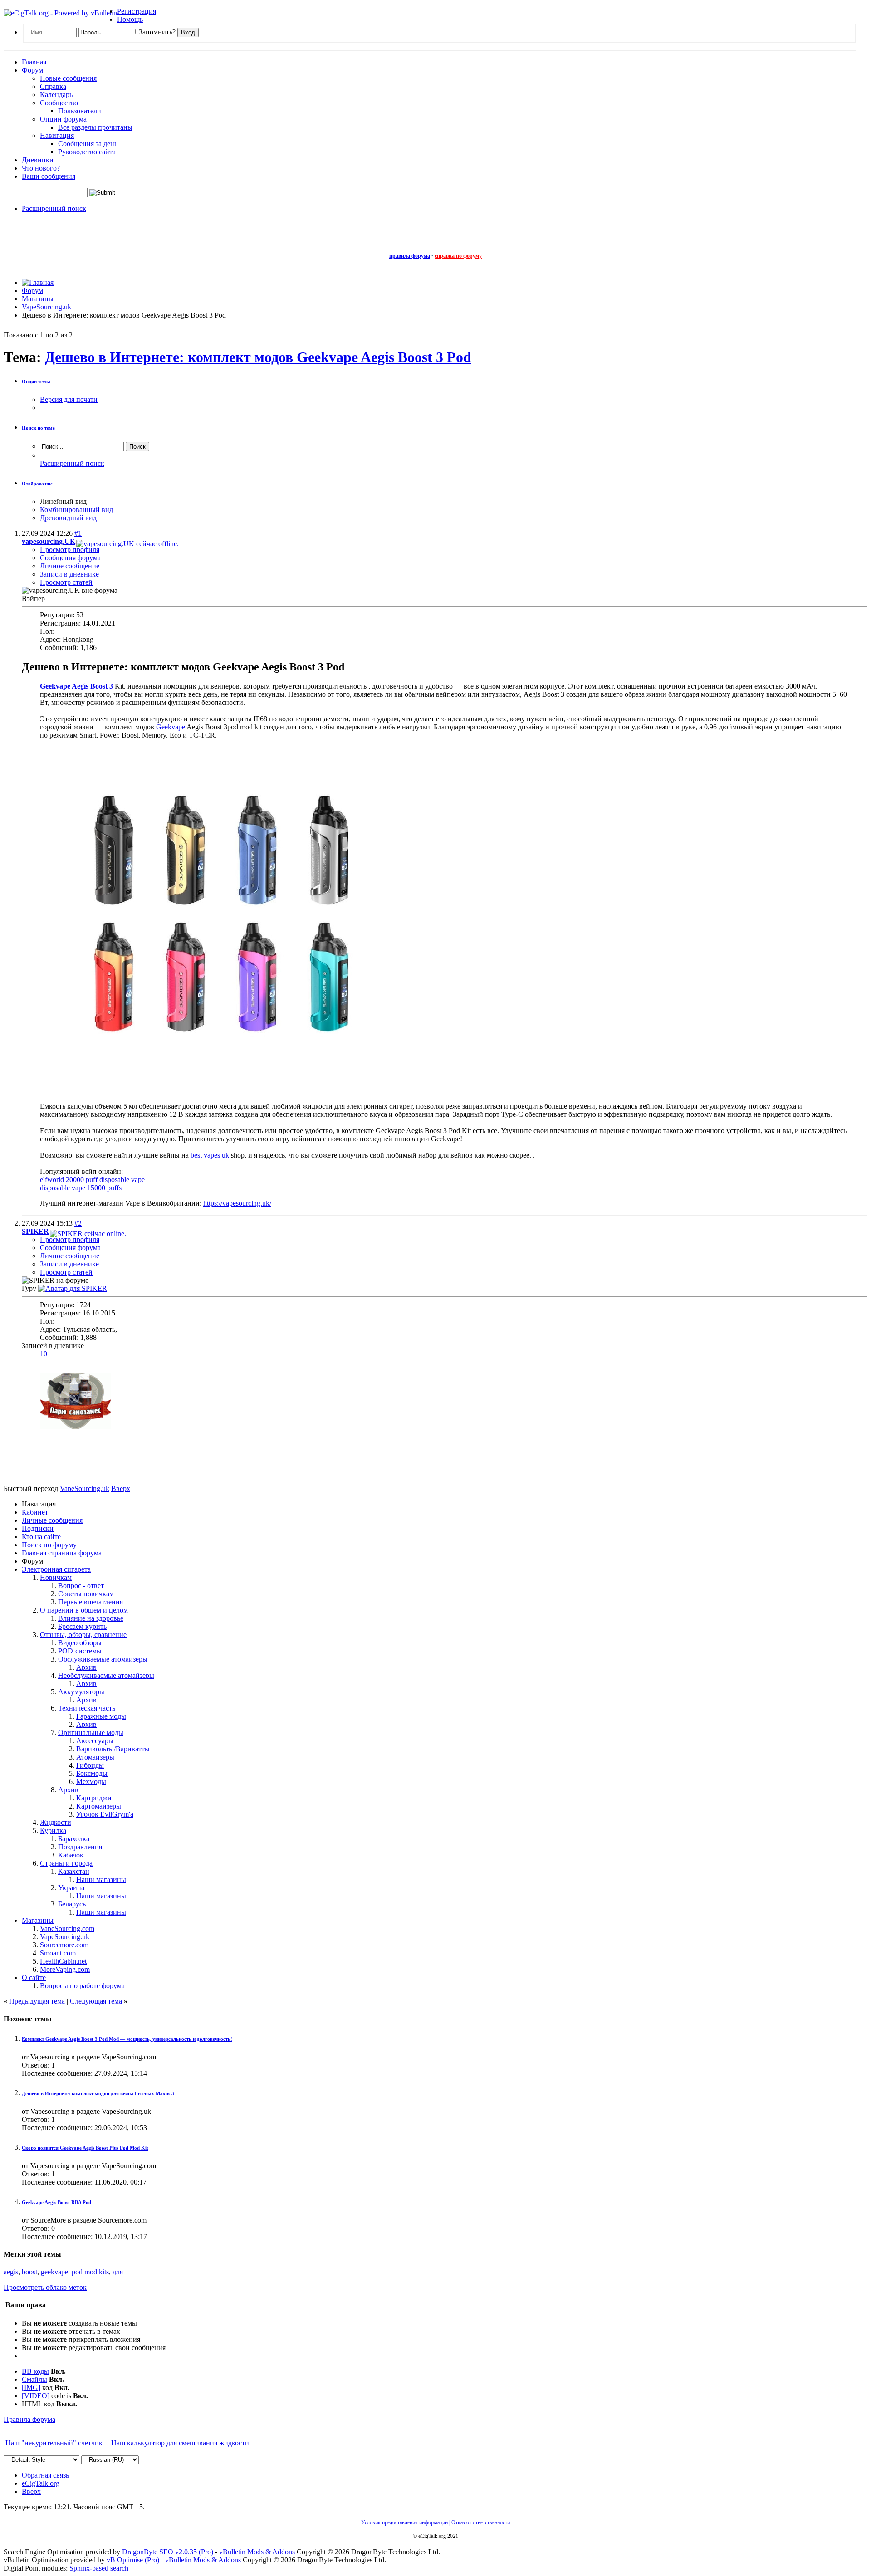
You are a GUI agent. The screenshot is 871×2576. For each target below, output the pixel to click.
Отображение (37, 484)
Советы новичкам (86, 1594)
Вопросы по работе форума (82, 1986)
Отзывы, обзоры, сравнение (83, 1635)
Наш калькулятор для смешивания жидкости (180, 2443)
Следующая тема (96, 2001)
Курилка (53, 1831)
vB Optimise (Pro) (133, 2560)
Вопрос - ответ (81, 1586)
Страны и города (66, 1863)
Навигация (57, 135)
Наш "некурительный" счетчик (53, 2443)
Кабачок (71, 1855)
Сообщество (59, 103)
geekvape (54, 2272)
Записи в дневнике (69, 574)
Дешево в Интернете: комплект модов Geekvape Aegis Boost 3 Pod (258, 357)
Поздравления (80, 1847)
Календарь (56, 95)
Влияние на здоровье (91, 1618)
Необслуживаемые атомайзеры (106, 1675)
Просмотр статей (66, 582)
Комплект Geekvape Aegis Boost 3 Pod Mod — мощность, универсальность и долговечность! (127, 2039)
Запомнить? (156, 32)
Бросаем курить (82, 1626)
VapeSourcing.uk (65, 1937)
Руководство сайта (87, 152)
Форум (32, 70)
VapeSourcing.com (67, 1928)
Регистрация (137, 11)
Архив (86, 1667)
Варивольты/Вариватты (113, 1749)
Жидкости (56, 1822)
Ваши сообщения (49, 176)
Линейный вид (63, 501)
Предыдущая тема (37, 2001)
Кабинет (35, 1512)
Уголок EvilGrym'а (105, 1814)
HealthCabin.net (63, 1961)
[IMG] (31, 2388)
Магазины (38, 1920)
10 (44, 1354)
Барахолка (74, 1839)
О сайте (34, 1977)
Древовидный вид (68, 518)
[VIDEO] (36, 2396)
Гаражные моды (101, 1716)
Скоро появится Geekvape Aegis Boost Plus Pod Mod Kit (85, 2148)
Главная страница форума (62, 1553)
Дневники (38, 160)
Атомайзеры (95, 1757)
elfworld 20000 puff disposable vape (92, 1180)
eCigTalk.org (41, 2483)
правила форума (410, 256)
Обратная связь (45, 2475)
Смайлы (34, 2379)
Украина (71, 1888)
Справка (53, 86)
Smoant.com (58, 1953)
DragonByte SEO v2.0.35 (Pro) (168, 2552)
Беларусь (72, 1904)
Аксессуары (95, 1741)
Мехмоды (91, 1782)
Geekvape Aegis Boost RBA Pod (56, 2202)
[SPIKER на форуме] (73, 1288)
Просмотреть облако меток (45, 2287)
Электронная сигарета (56, 1569)
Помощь (130, 19)
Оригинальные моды (91, 1733)
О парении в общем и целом (84, 1610)
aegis (11, 2272)
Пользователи (80, 111)
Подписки (38, 1528)
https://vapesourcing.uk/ (237, 1203)
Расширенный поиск (54, 208)
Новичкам (56, 1577)
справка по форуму (458, 256)
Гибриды (90, 1765)
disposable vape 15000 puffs (81, 1188)
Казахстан (74, 1871)
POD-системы (80, 1651)
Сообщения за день (88, 144)
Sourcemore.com (64, 1945)
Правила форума (29, 2419)
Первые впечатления (91, 1602)
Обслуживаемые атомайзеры (103, 1659)
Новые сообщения (68, 78)
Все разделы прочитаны (95, 127)
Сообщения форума (70, 558)
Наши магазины (101, 1879)
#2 (78, 1223)
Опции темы (36, 381)
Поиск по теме (38, 428)
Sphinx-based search (99, 2568)
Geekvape (171, 727)
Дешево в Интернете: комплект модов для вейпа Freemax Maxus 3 (98, 2093)
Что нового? (41, 168)
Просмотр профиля (70, 550)
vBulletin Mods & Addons (257, 2552)
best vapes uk (210, 1155)
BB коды (35, 2371)
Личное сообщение (70, 566)
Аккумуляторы (81, 1692)
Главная (34, 62)
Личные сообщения (52, 1520)
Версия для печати (69, 399)
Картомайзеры (99, 1806)
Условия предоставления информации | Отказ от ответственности (435, 2522)
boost (29, 2272)
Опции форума (63, 119)
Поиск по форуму (49, 1545)
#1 (78, 533)
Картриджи (94, 1798)
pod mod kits (90, 2272)
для (118, 2272)
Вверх (121, 1488)
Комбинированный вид (76, 510)
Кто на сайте (41, 1537)
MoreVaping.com (65, 1969)
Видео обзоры (80, 1643)
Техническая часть (87, 1708)
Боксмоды (92, 1773)
